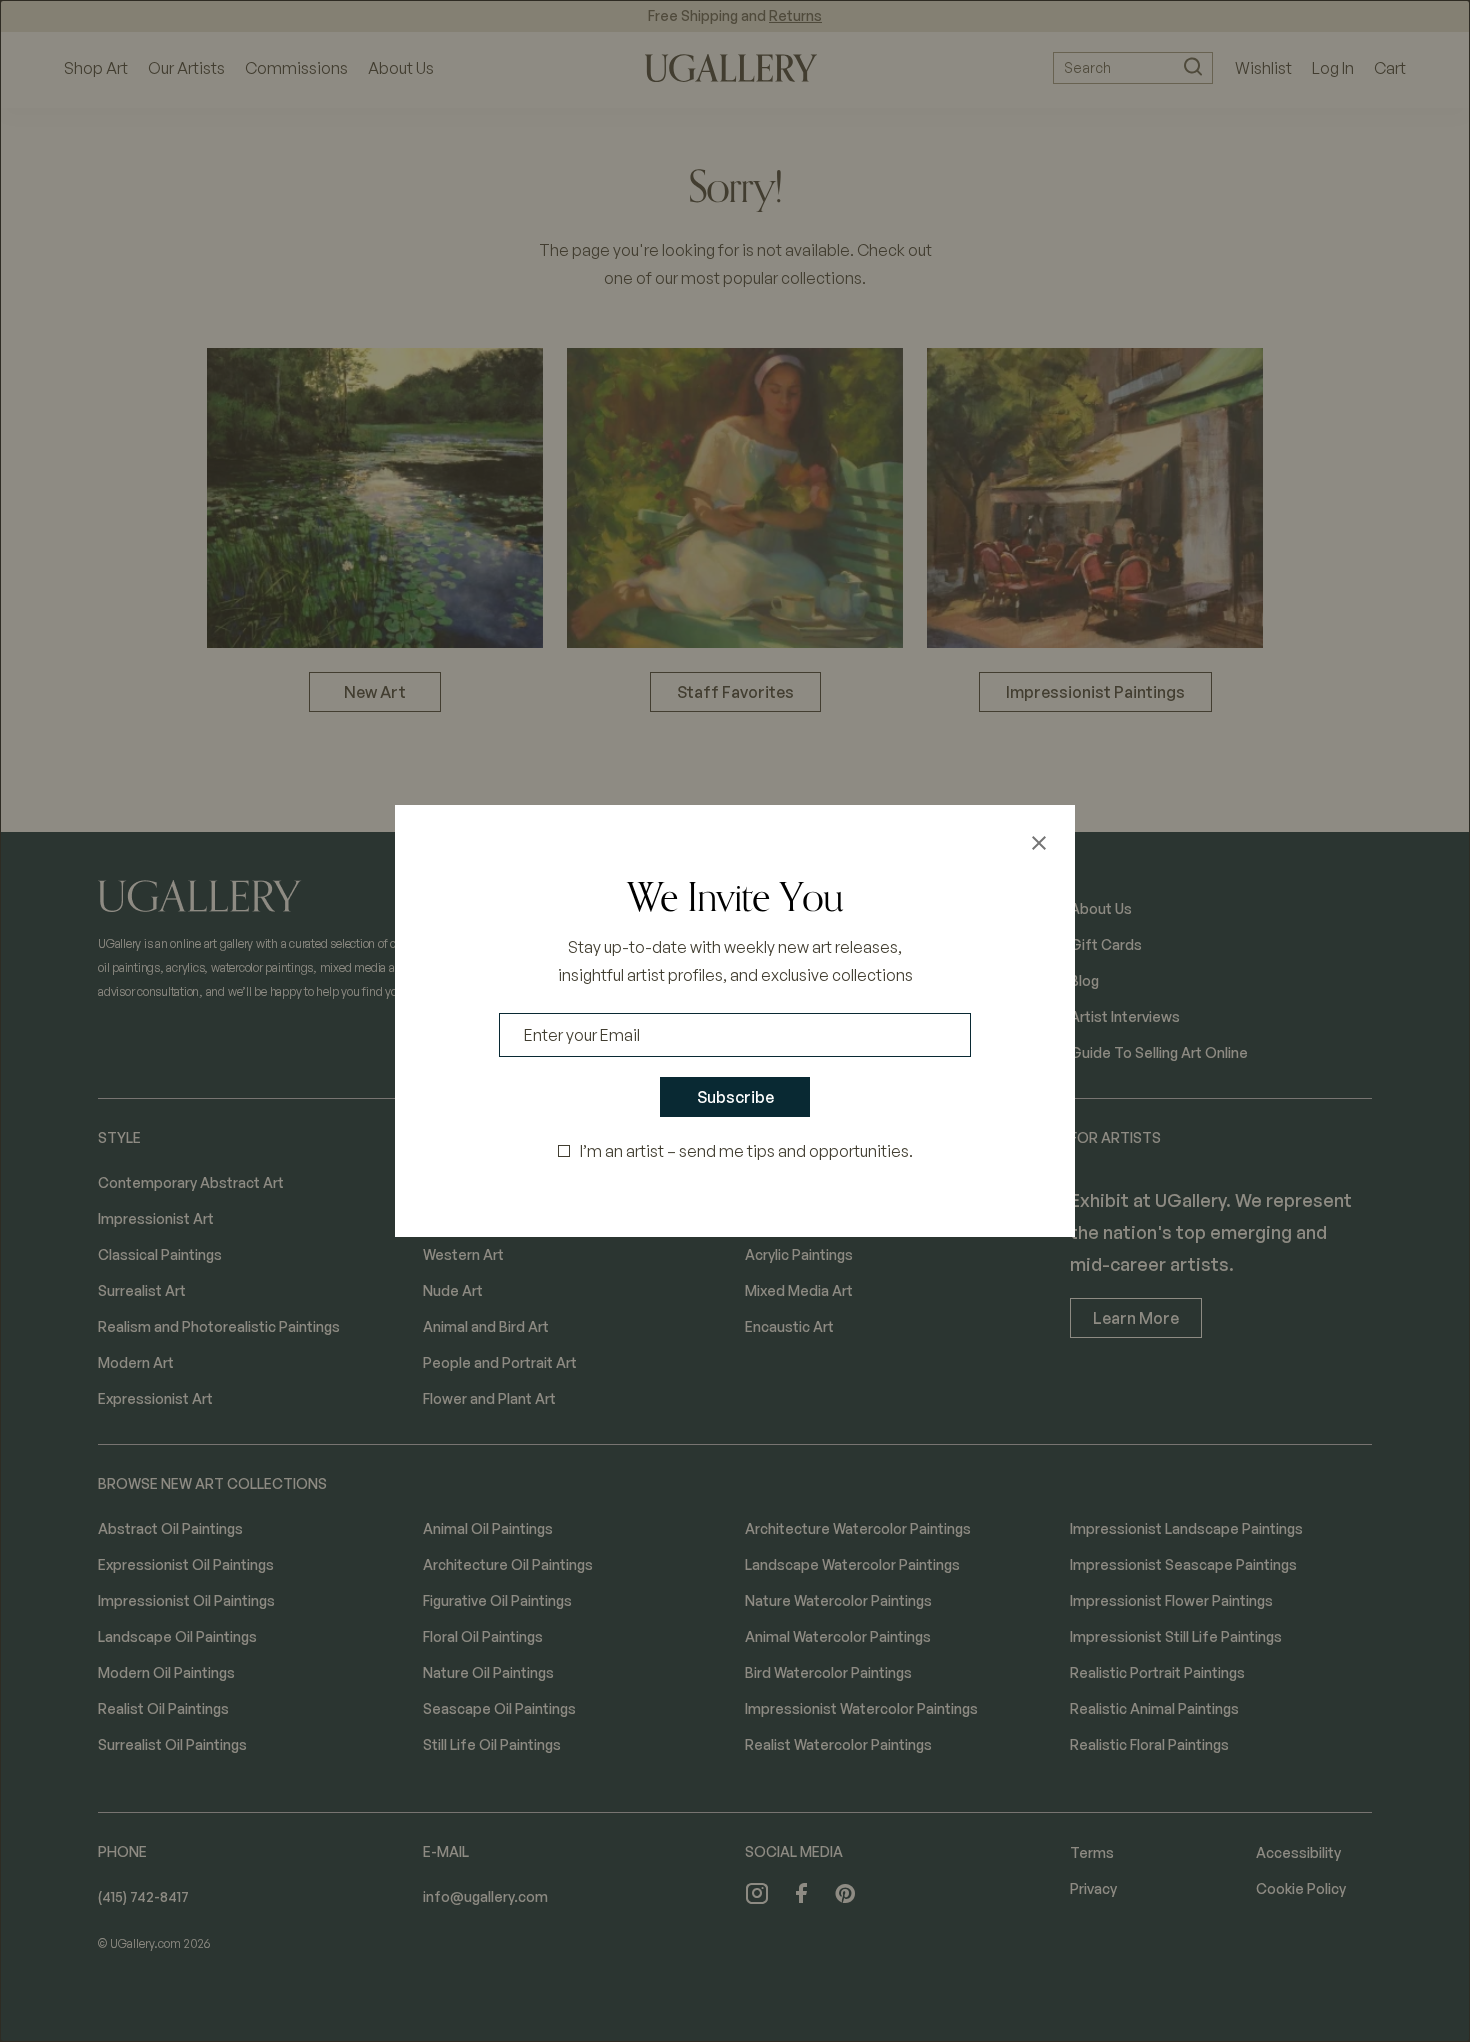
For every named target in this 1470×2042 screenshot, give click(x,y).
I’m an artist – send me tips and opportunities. (746, 1151)
